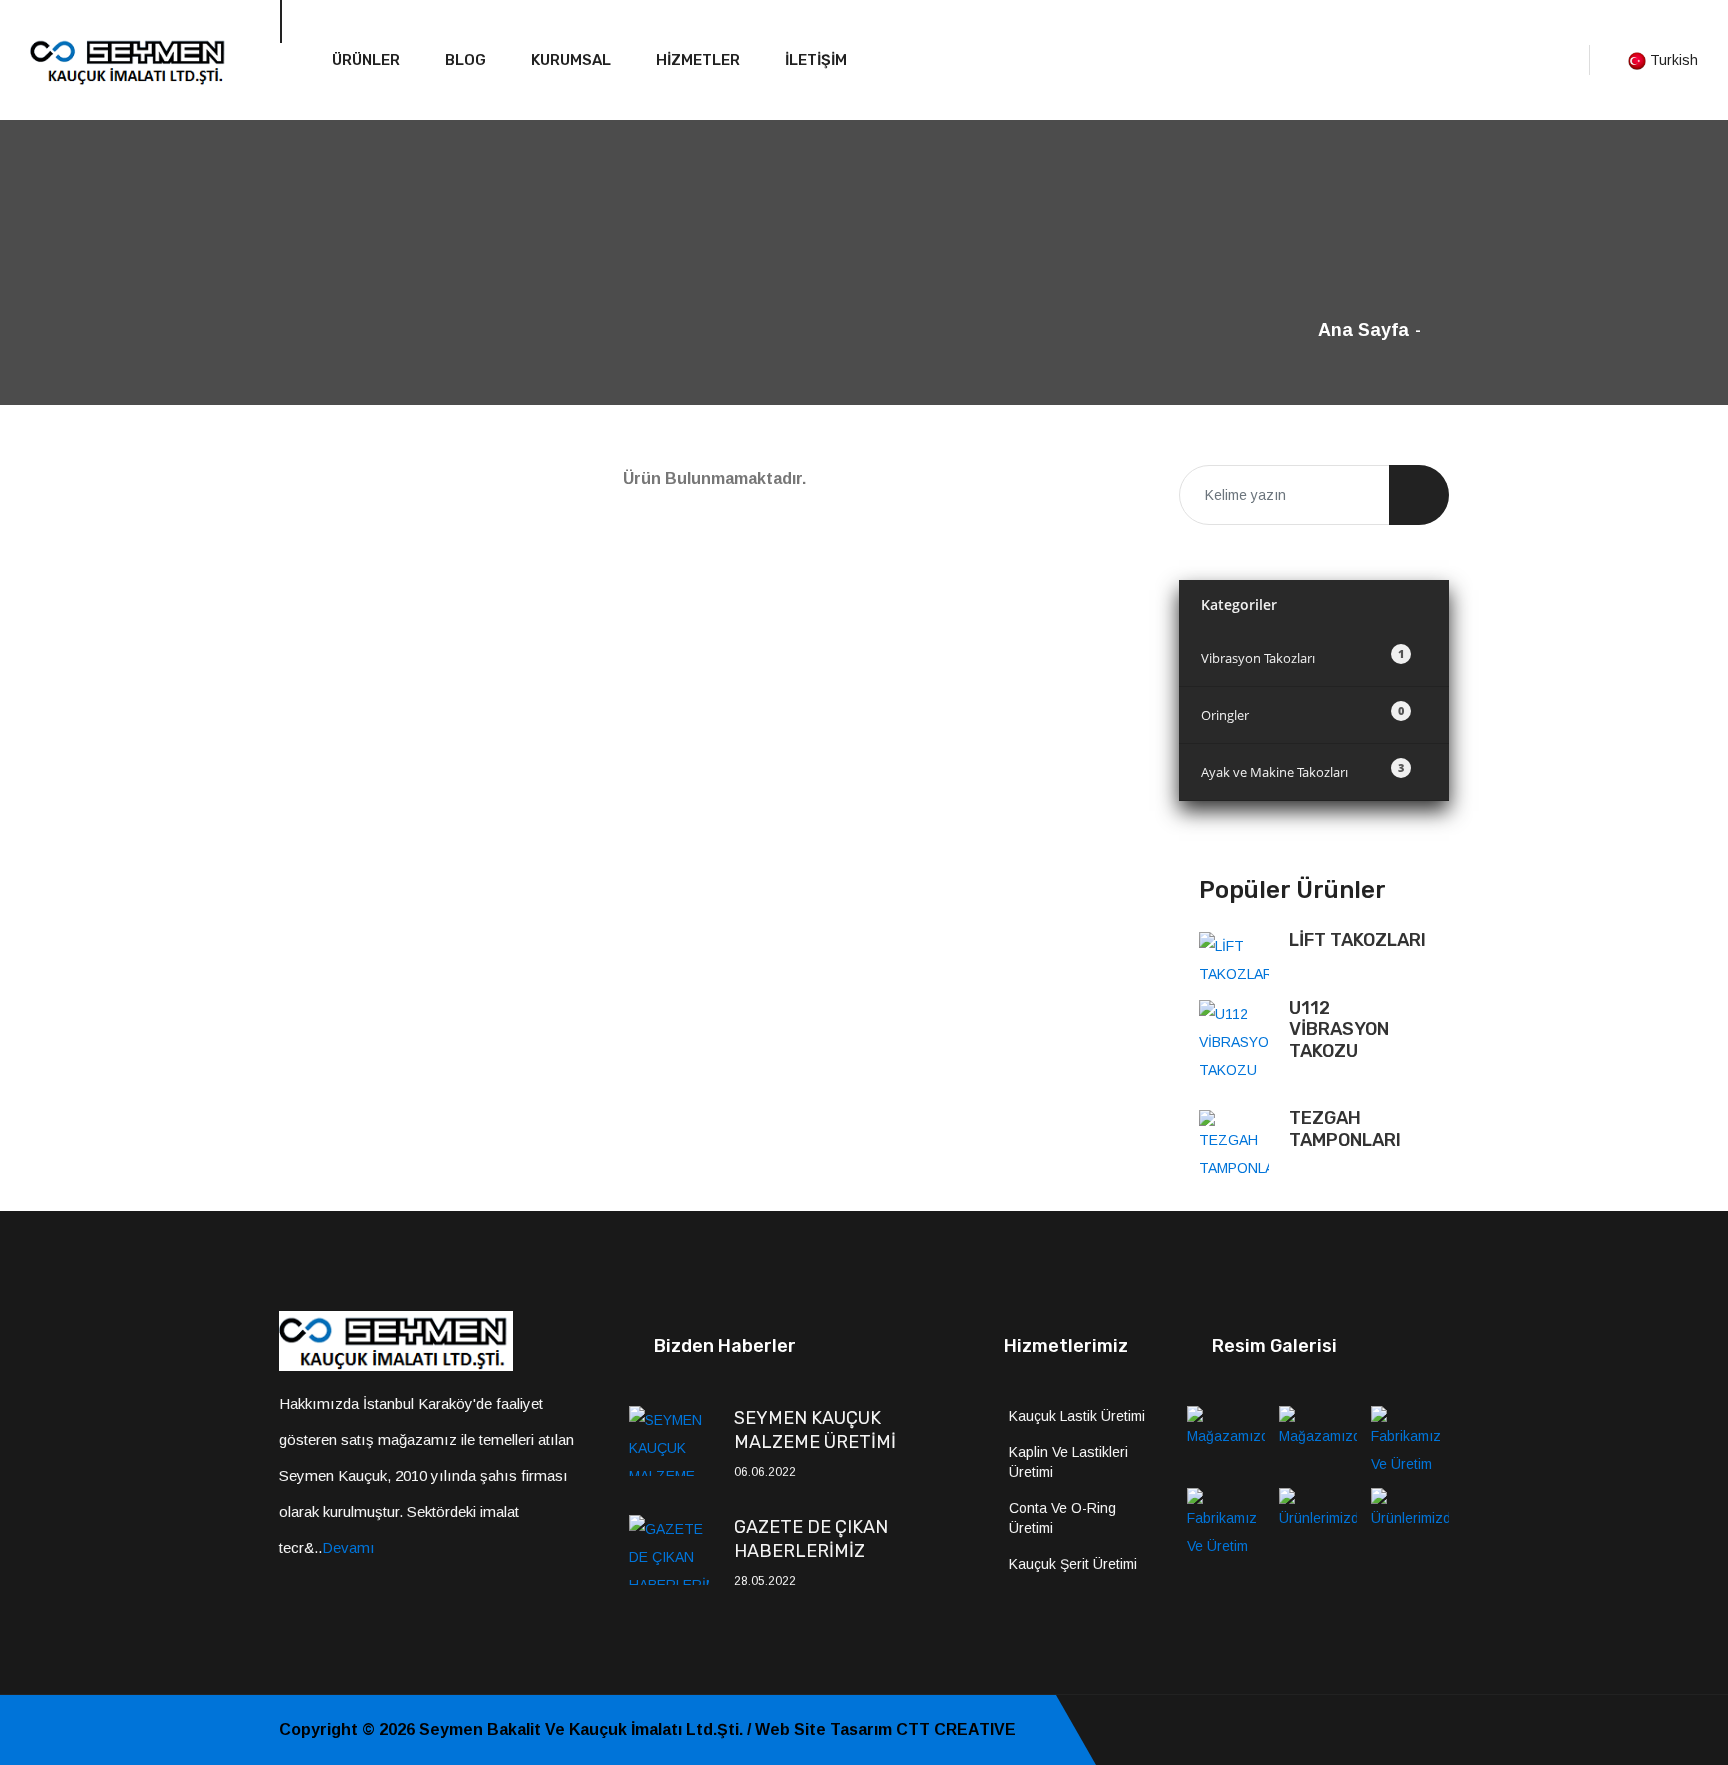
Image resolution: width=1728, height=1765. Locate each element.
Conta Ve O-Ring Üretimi (1062, 1518)
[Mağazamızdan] (1226, 1440)
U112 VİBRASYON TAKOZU (1339, 1029)
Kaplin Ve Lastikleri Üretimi (1068, 1462)
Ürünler (366, 60)
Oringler (1302, 713)
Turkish (1672, 60)
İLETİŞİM (816, 60)
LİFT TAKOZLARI (1357, 940)
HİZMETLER (698, 60)
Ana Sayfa (1363, 330)
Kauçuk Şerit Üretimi (1073, 1564)
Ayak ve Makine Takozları (1302, 770)
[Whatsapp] (1443, 1730)
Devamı (348, 1547)
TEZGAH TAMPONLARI (1345, 1129)
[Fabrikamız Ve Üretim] (1410, 1440)
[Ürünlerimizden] (1318, 1522)
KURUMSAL (571, 60)
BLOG (465, 60)
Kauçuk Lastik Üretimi (1077, 1416)
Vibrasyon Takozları (1302, 656)
